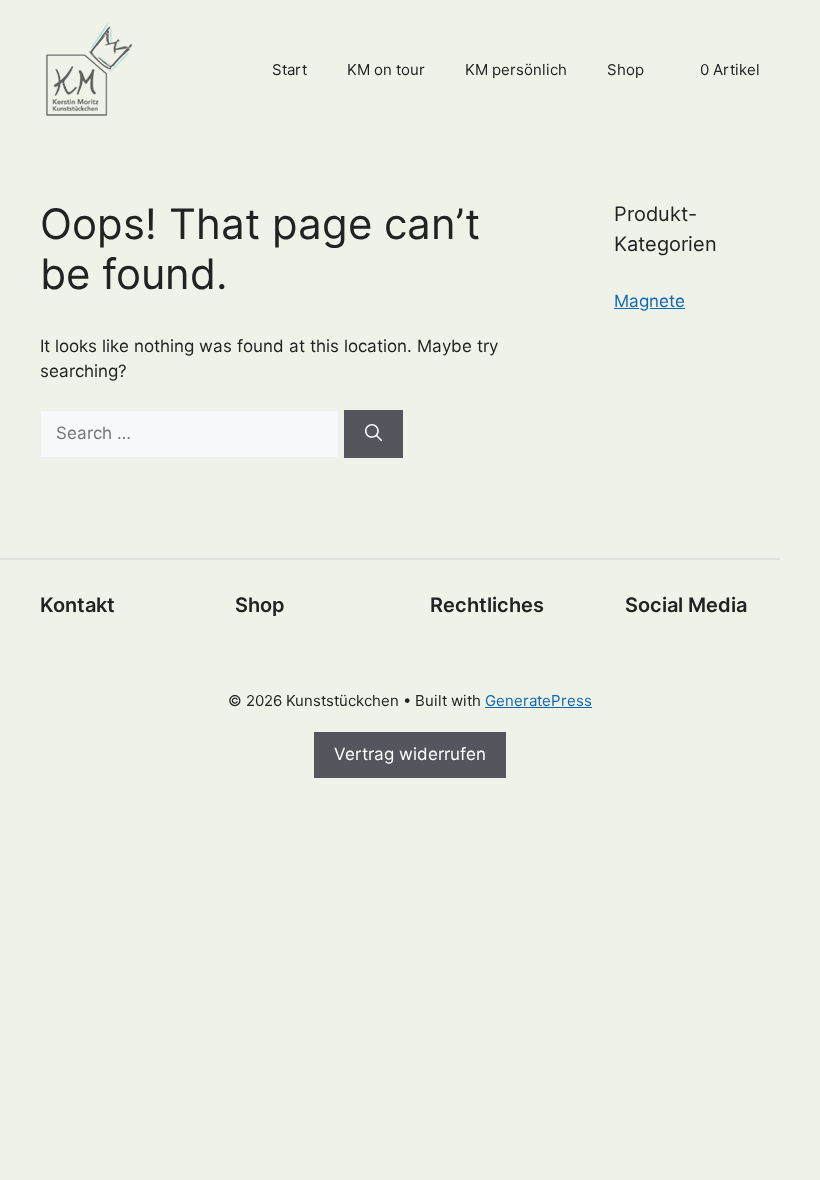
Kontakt (77, 605)
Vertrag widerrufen (410, 754)
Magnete (649, 301)
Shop (625, 69)
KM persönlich (516, 69)
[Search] (373, 434)
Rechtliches (487, 605)
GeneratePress (538, 700)
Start (289, 69)
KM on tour (386, 69)
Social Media (686, 605)
